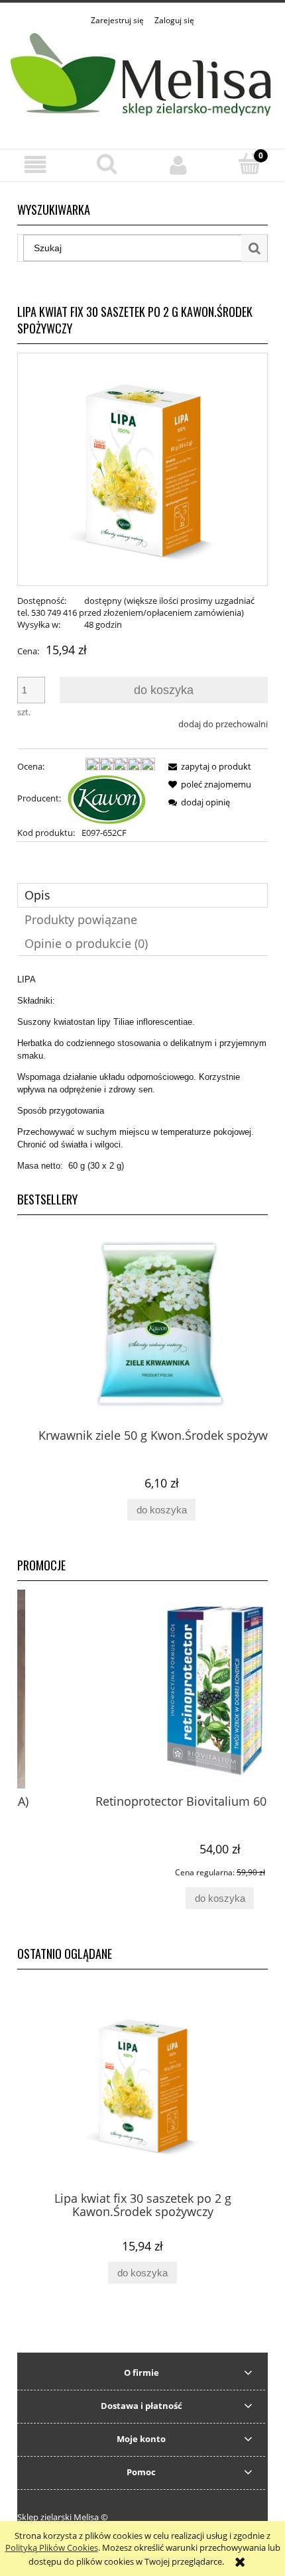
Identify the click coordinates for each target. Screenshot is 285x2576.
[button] (36, 165)
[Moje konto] (178, 165)
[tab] (142, 895)
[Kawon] (107, 798)
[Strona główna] (142, 80)
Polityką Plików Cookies (52, 2547)
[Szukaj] (255, 248)
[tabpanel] (142, 1073)
